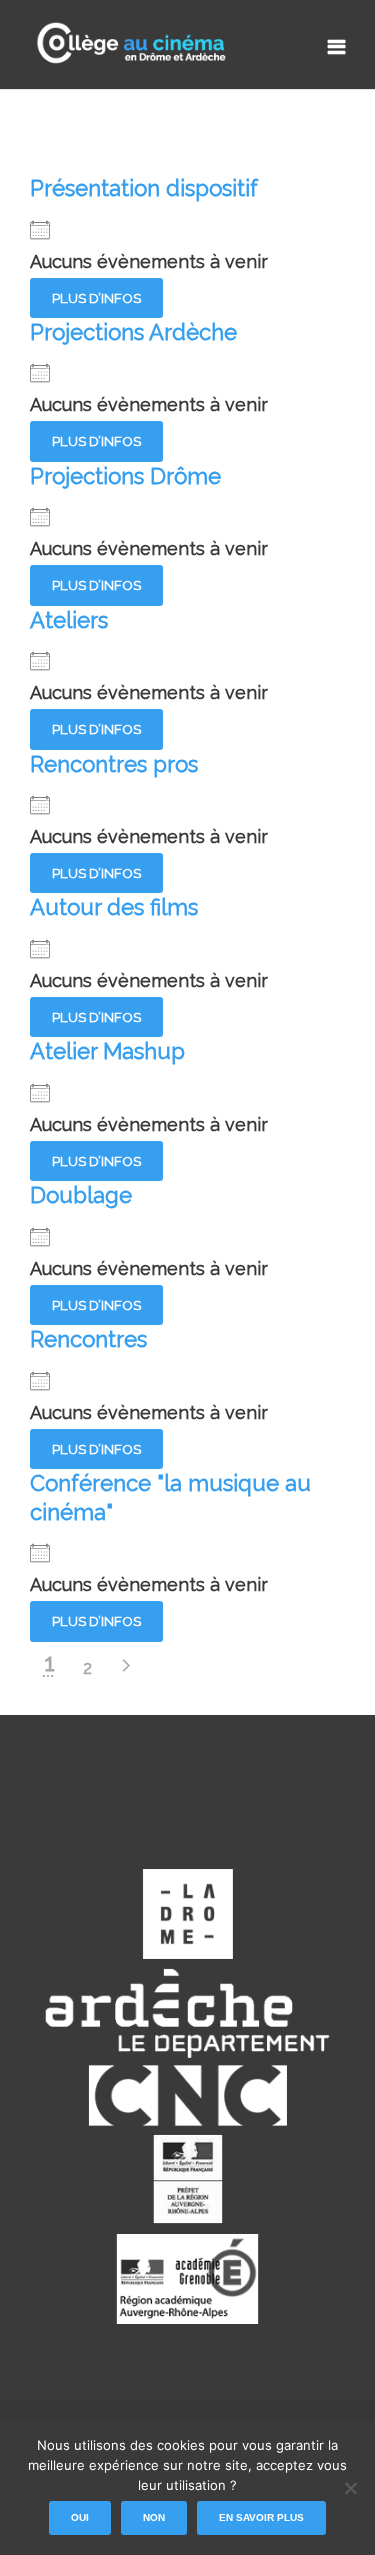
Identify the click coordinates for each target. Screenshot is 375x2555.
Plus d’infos (96, 298)
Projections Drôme (125, 476)
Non (154, 2517)
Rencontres (88, 1339)
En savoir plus (261, 2517)
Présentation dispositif (144, 188)
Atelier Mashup (107, 1051)
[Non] (350, 2488)
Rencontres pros (114, 764)
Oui (80, 2517)
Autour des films (114, 907)
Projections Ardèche (133, 332)
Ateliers (69, 620)
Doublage (81, 1195)
